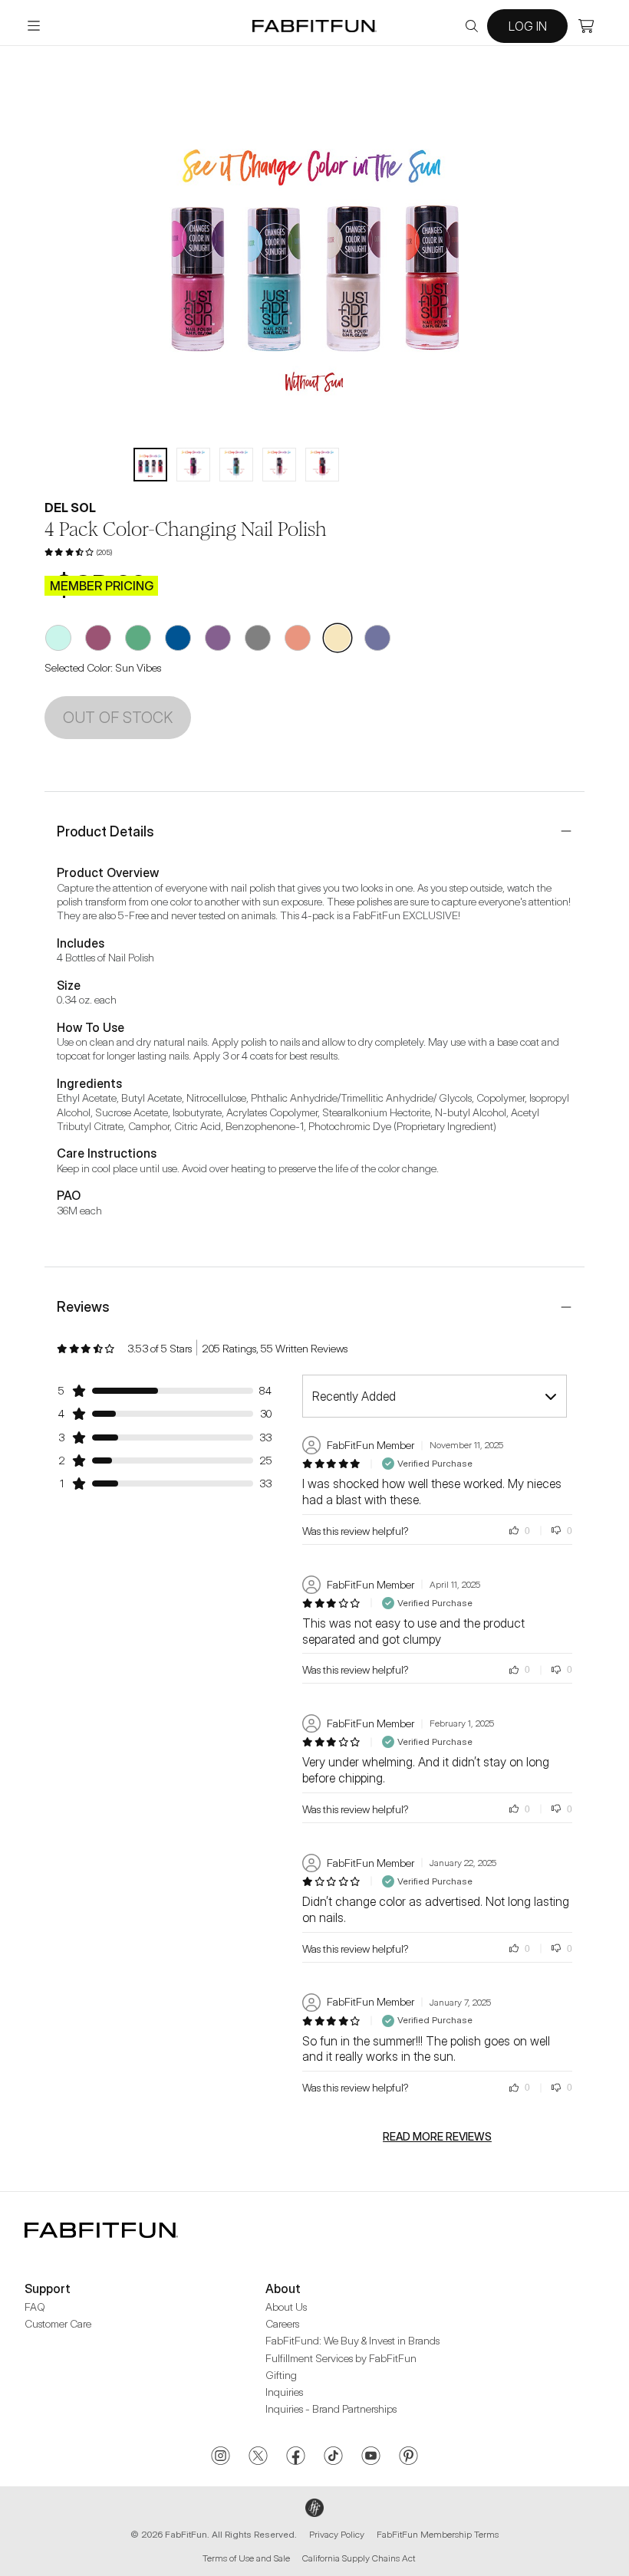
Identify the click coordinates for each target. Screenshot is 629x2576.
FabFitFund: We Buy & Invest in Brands (352, 2340)
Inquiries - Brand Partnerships (331, 2408)
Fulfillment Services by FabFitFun (341, 2358)
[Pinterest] (408, 2457)
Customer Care (58, 2323)
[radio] (58, 638)
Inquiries (284, 2392)
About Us (286, 2307)
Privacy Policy (337, 2534)
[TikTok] (333, 2457)
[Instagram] (221, 2457)
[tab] (150, 465)
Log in (528, 26)
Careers (282, 2323)
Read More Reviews (437, 2137)
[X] (258, 2457)
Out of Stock (118, 718)
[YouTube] (371, 2457)
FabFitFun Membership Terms (438, 2534)
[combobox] (435, 1396)
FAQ (35, 2307)
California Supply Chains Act (359, 2558)
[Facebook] (296, 2457)
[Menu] (34, 26)
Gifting (281, 2375)
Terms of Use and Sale (246, 2558)
